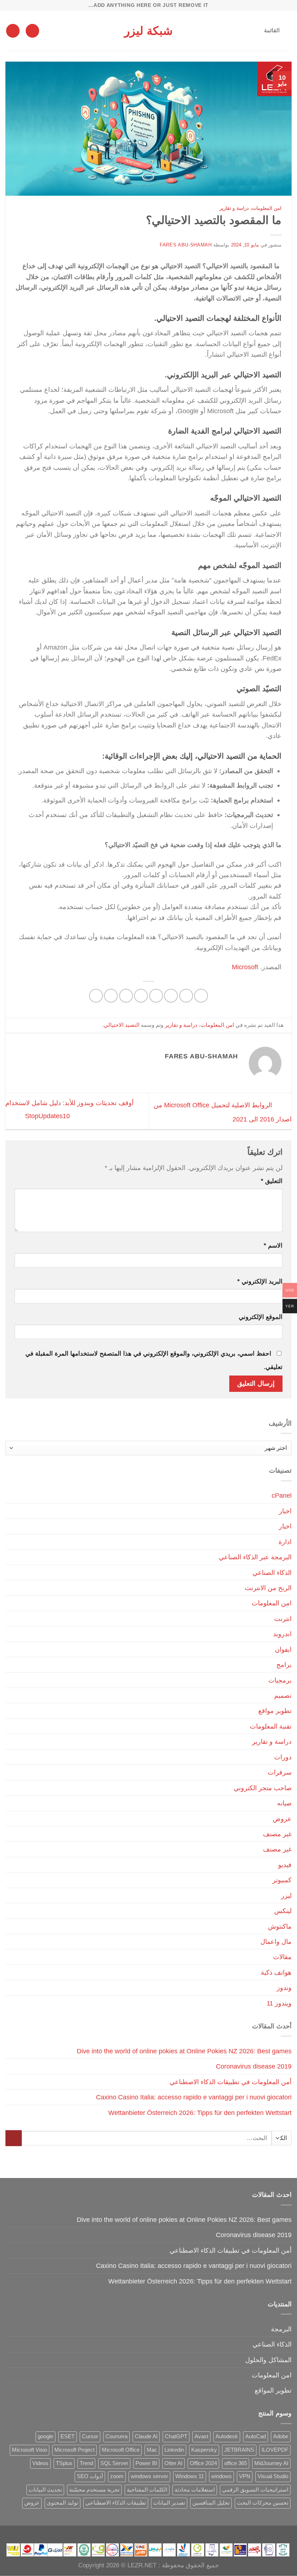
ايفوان (283, 1649)
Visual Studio (273, 2476)
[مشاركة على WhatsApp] (201, 996)
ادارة (285, 1542)
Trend (86, 2463)
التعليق (272, 1181)
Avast (201, 2436)
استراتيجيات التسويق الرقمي (255, 2490)
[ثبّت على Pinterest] (126, 996)
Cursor (90, 2436)
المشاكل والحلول (268, 2360)
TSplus (64, 2463)
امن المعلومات (267, 208)
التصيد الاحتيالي (122, 1025)
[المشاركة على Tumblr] (96, 996)
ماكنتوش (280, 1926)
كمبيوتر (282, 1880)
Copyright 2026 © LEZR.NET (117, 2565)
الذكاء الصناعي (272, 1573)
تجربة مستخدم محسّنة (94, 2490)
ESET (68, 2436)
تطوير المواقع (273, 2390)
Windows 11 (190, 2476)
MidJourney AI (271, 2463)
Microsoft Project (74, 2450)
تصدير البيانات (169, 2503)
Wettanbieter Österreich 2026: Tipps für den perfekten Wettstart (200, 2113)
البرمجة (281, 2329)
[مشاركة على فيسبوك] (186, 996)
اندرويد (282, 1634)
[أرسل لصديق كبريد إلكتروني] (141, 996)
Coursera (116, 2436)
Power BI (146, 2463)
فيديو (285, 1865)
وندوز (284, 1988)
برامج (284, 1665)
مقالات (282, 1957)
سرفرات (280, 1772)
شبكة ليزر (148, 31)
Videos (40, 2463)
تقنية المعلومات (271, 1726)
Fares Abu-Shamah (186, 245)
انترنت (283, 1619)
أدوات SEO (90, 2476)
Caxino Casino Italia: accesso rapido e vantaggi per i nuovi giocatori (194, 2097)
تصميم (283, 1695)
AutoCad (256, 2436)
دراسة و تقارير (234, 208)
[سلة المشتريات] (13, 31)
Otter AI (173, 2463)
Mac (152, 2450)
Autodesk (227, 2436)
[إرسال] (14, 2138)
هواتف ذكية (276, 1972)
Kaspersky (204, 2450)
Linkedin (174, 2450)
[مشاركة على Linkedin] (111, 996)
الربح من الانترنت (268, 1588)
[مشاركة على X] (171, 996)
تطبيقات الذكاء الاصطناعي (116, 2503)
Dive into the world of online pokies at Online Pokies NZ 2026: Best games (184, 2051)
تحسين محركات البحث (263, 2503)
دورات (283, 1757)
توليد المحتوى (62, 2503)
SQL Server (114, 2463)
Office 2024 (203, 2463)
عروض (282, 1819)
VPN (245, 2476)
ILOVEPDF (275, 2450)
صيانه (284, 1803)
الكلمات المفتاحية (147, 2490)
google (45, 2436)
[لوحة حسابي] (32, 31)
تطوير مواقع (275, 1711)
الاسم (273, 1246)
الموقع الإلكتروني (261, 1317)
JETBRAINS (239, 2450)
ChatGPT (176, 2436)
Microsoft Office (121, 2450)
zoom (117, 2476)
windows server (149, 2476)
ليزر (286, 1895)
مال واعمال (276, 1942)
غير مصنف (277, 1834)
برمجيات (280, 1680)
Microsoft (245, 967)
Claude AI (146, 2436)
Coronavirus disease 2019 (254, 2066)
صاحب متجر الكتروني (263, 1788)
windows (221, 2476)
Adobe (281, 2436)
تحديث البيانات (45, 2490)
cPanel (282, 1495)
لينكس (283, 1911)
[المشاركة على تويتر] (156, 996)
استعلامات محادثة (195, 2490)
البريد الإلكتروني (260, 1281)
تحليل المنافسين (211, 2503)
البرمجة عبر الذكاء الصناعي (255, 1557)
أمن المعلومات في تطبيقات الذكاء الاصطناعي (231, 2082)
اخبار (285, 1511)
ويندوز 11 (279, 2003)
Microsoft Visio (30, 2450)
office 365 (236, 2463)
